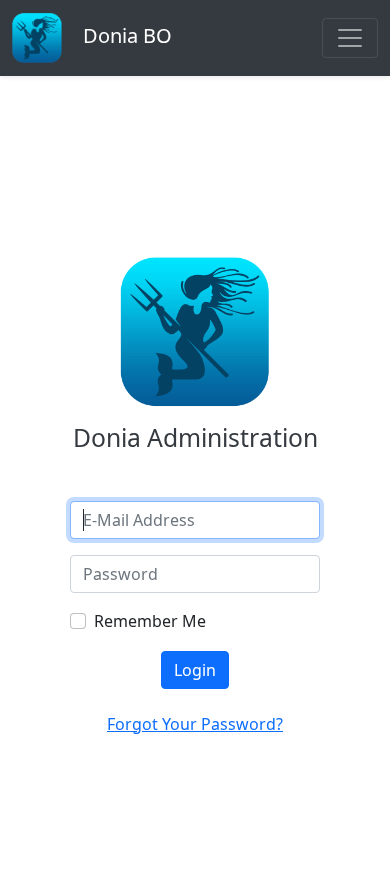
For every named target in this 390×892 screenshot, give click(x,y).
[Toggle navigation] (350, 38)
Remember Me (150, 621)
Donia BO (125, 35)
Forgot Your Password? (195, 724)
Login (195, 670)
